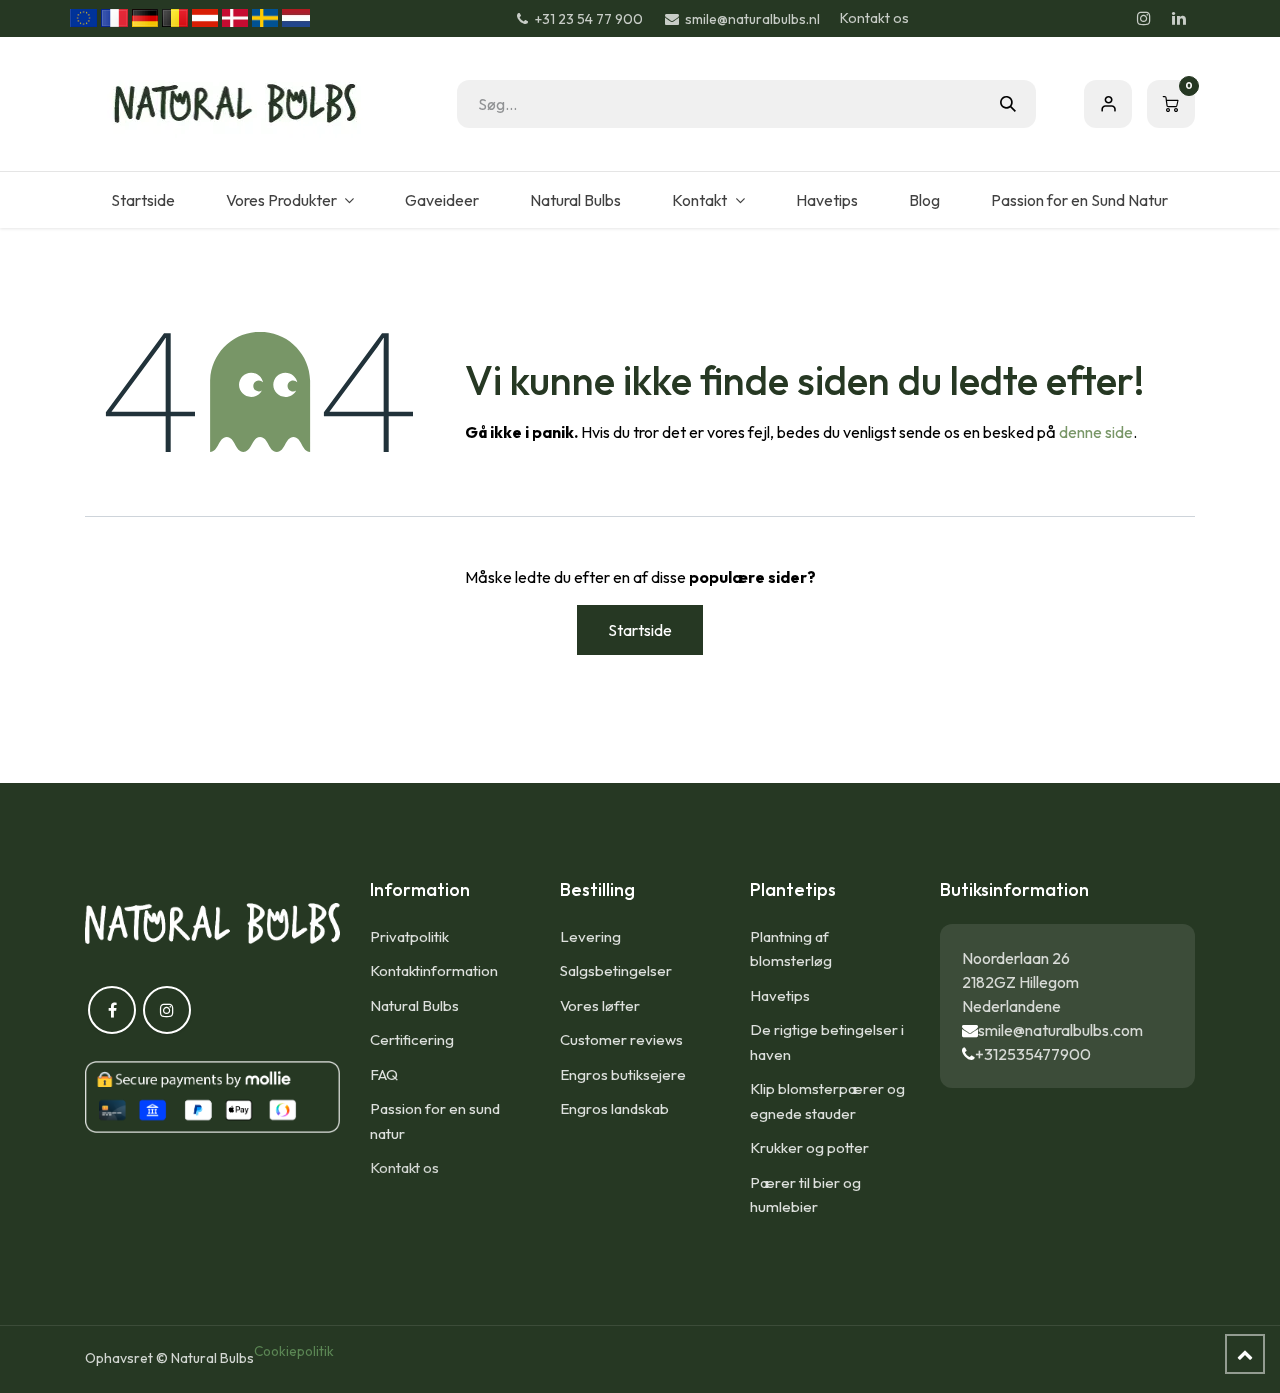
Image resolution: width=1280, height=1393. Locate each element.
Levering (590, 936)
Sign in (1108, 104)
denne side (1096, 432)
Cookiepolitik (294, 1351)
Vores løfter (600, 1005)
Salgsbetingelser (616, 970)
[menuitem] (142, 200)
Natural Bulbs (414, 1005)
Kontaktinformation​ (434, 970)
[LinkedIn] (1179, 18)
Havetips (780, 995)
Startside (640, 630)
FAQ (384, 1074)
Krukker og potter (809, 1147)
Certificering (412, 1039)
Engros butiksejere (623, 1074)
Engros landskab (614, 1108)
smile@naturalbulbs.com (1060, 1030)
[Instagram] (1144, 18)
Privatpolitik (409, 936)
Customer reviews (621, 1039)
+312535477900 (1033, 1054)
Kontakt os (874, 18)
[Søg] (1008, 104)
